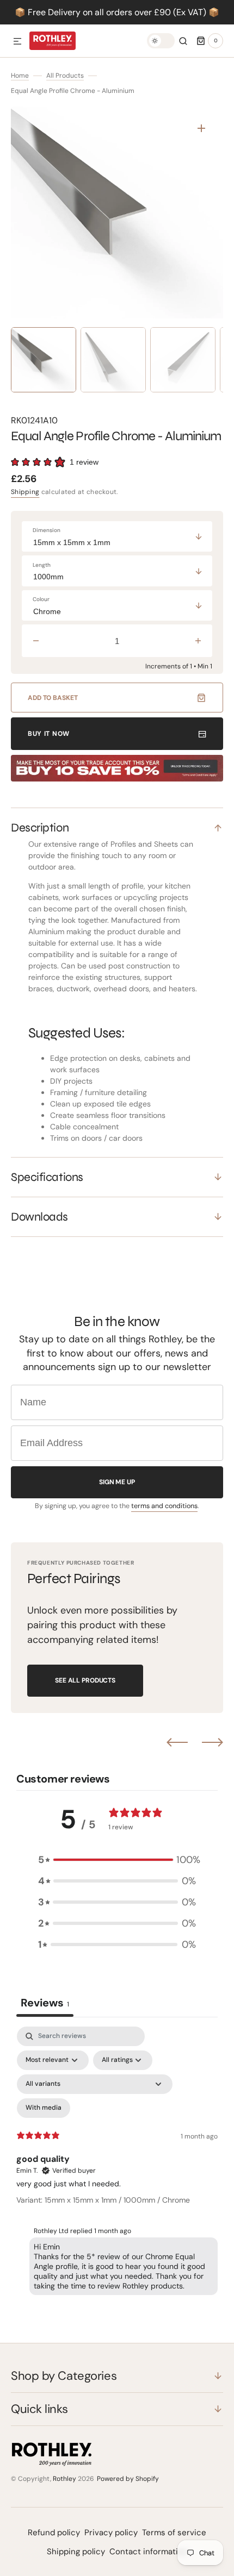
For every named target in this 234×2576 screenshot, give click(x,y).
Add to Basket (53, 698)
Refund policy (54, 2533)
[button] (17, 42)
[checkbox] (44, 2108)
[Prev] (177, 1742)
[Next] (213, 1742)
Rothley (64, 2479)
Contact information (149, 2552)
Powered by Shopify (128, 2479)
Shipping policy (76, 2552)
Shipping (25, 492)
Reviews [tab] (45, 2003)
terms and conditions (164, 1506)
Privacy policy (111, 2533)
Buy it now (49, 734)
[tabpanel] (117, 2163)
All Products (65, 76)
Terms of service (174, 2533)
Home (20, 76)
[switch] (161, 41)
